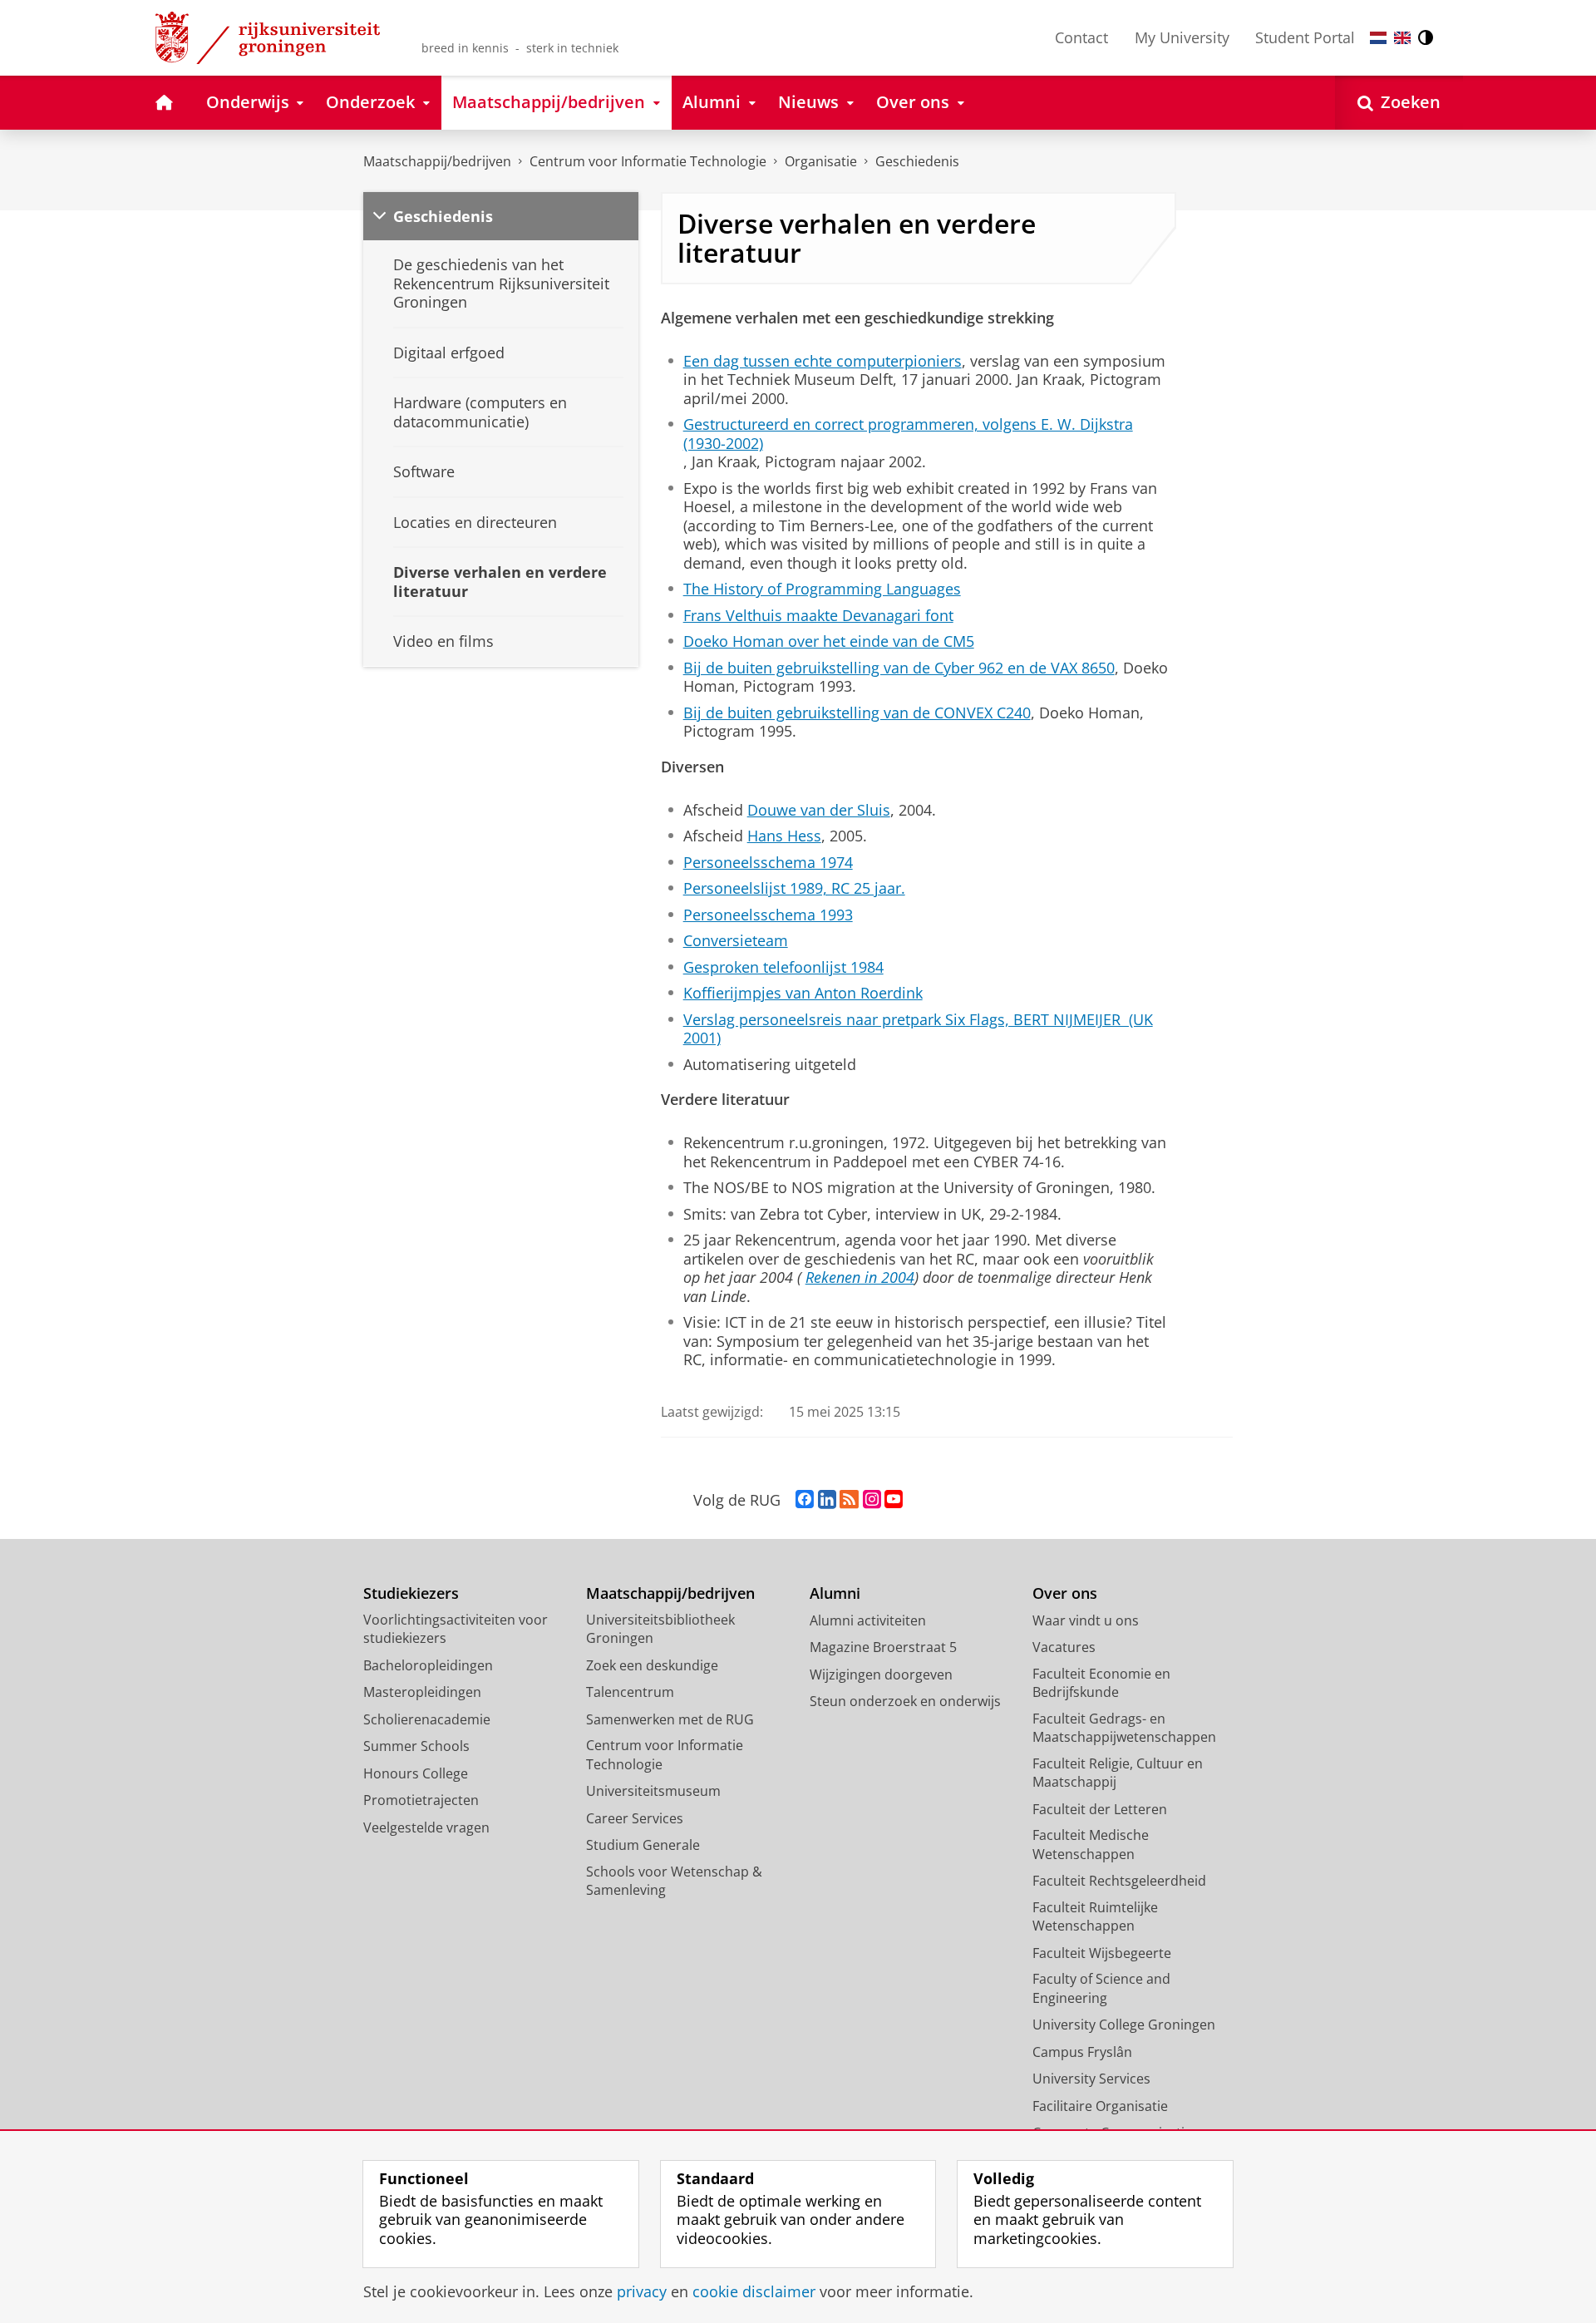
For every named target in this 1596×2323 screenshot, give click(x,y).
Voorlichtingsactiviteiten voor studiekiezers (456, 1629)
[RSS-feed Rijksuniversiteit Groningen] (849, 1500)
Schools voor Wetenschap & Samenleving (674, 1881)
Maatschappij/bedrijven (437, 161)
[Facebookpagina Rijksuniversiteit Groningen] (805, 1500)
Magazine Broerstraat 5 (883, 1647)
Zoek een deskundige (652, 1665)
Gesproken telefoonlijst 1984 (783, 967)
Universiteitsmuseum (653, 1791)
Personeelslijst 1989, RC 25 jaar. (794, 888)
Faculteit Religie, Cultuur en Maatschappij (1118, 1773)
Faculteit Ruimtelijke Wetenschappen (1095, 1917)
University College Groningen (1124, 2025)
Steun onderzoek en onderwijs (905, 1701)
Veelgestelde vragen (426, 1827)
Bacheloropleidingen (428, 1665)
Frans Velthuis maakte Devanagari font (818, 616)
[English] (1402, 38)
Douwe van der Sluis (819, 810)
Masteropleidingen (422, 1692)
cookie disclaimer (754, 2292)
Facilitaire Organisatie (1100, 2106)
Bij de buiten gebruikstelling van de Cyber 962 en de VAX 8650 (899, 668)
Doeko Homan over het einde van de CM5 (829, 641)
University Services (1091, 2079)
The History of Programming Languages (822, 589)
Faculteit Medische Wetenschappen (1091, 1845)
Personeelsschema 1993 (768, 915)
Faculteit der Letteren (1100, 1809)
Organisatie (821, 161)
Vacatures (1064, 1647)
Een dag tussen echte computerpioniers (823, 361)
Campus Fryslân (1082, 2052)
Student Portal (1305, 37)
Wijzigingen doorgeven (881, 1674)
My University (1182, 37)
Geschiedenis (917, 161)
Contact (1081, 37)
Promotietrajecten (421, 1800)
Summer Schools (416, 1746)
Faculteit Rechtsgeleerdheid (1119, 1881)
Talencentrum (630, 1692)
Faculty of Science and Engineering (1101, 1988)
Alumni (835, 1593)
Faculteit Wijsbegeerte (1102, 1953)
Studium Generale (643, 1845)
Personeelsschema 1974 (768, 863)
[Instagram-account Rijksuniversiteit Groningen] (872, 1500)
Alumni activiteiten (868, 1620)
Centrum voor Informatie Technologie (648, 161)
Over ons (1065, 1593)
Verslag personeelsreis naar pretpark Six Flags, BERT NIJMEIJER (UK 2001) (918, 1029)
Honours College (416, 1773)
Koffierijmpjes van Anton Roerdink (803, 993)
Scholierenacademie (427, 1719)
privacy (642, 2292)
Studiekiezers (411, 1593)
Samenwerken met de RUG (670, 1719)
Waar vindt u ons (1086, 1620)
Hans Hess (784, 836)
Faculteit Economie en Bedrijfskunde (1101, 1683)
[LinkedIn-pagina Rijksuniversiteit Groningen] (827, 1500)
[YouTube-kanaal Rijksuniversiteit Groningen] (894, 1500)
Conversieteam (736, 941)
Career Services (635, 1818)
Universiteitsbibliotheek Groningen (660, 1629)
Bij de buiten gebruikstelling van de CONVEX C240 (857, 713)
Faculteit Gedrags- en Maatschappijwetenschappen (1124, 1728)
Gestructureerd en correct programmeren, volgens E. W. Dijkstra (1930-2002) (908, 434)
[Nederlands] (1378, 38)
